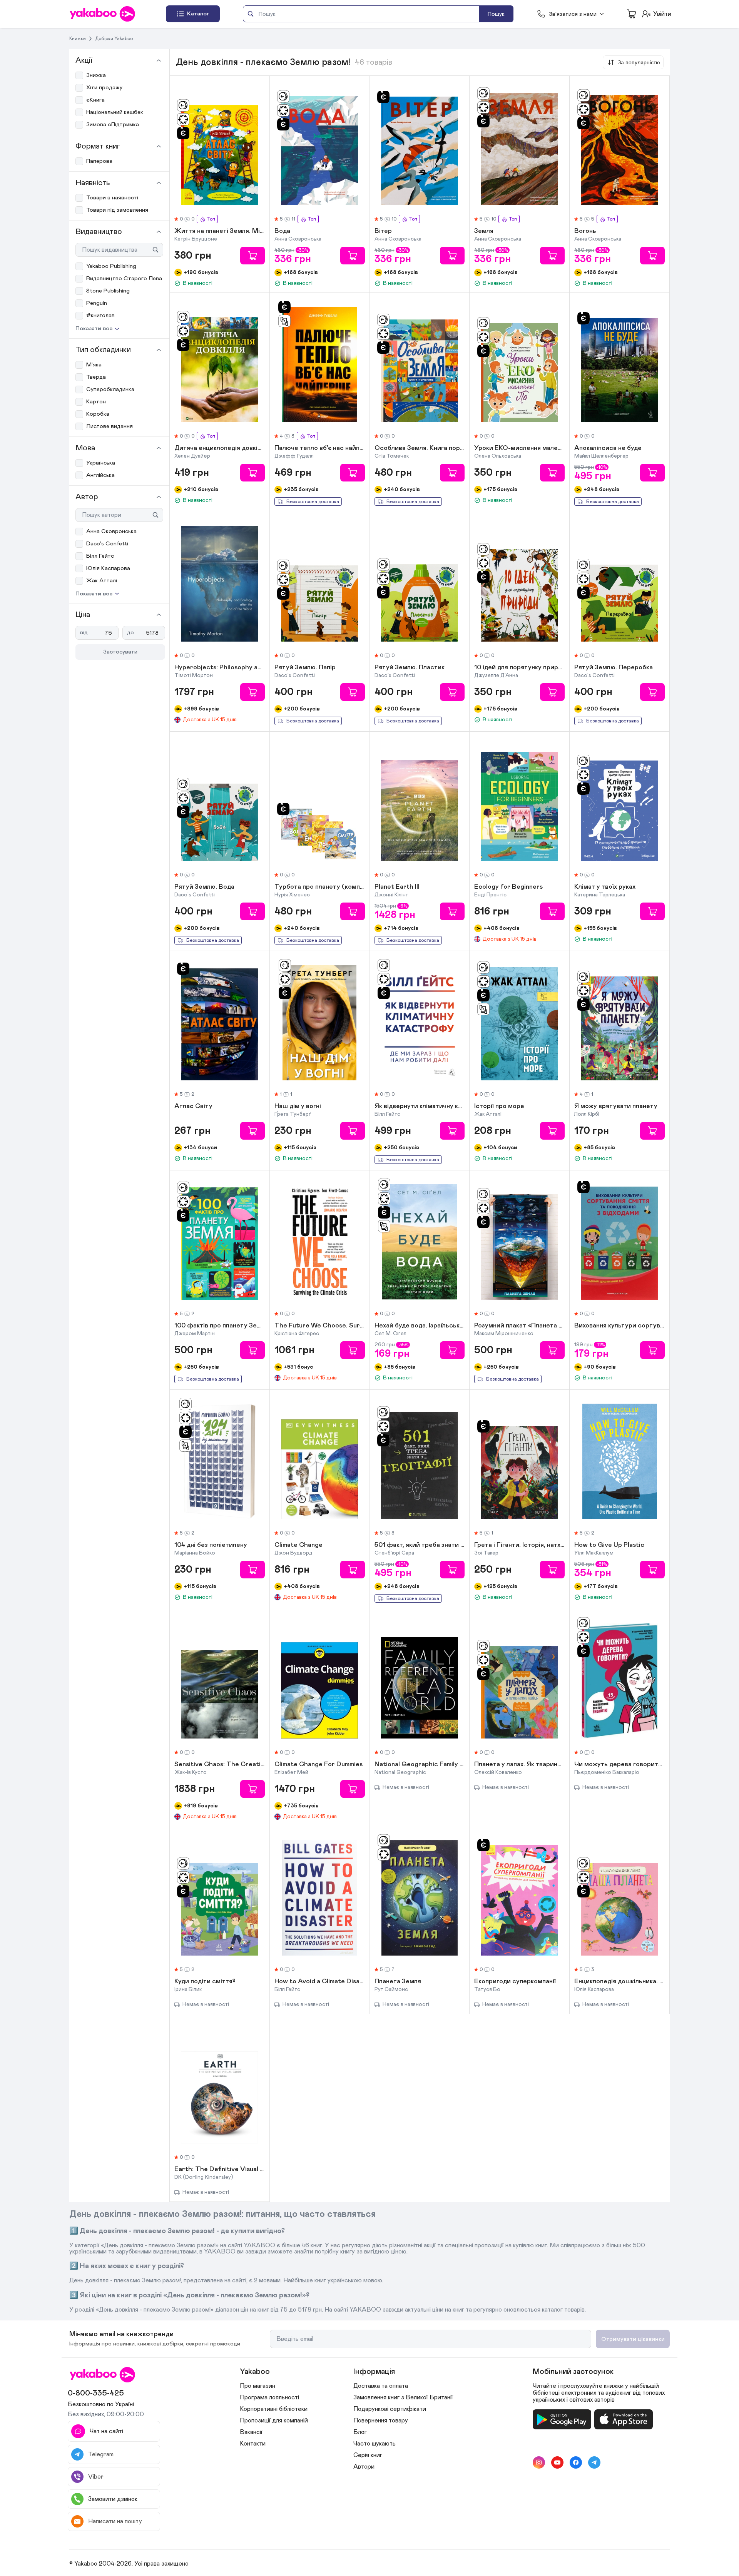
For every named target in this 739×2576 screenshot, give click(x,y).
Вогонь (585, 231)
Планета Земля (398, 1982)
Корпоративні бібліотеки (274, 2409)
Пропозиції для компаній (274, 2421)
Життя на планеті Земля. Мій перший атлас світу (220, 231)
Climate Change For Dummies (319, 1765)
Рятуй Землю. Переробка (614, 668)
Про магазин (257, 2386)
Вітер (383, 231)
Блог (360, 2432)
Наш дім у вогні (298, 1107)
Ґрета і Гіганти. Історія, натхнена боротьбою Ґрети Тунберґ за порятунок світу (519, 1545)
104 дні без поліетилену (211, 1545)
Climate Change (298, 1545)
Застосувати (120, 652)
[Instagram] (539, 2462)
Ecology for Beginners (508, 887)
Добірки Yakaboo (114, 38)
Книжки (78, 38)
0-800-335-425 (96, 2393)
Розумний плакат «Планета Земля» (519, 1326)
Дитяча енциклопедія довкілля (220, 448)
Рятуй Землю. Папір (305, 668)
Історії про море (499, 1107)
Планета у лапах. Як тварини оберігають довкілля (519, 1765)
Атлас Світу (193, 1107)
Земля (484, 231)
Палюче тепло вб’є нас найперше (320, 448)
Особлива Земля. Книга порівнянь (420, 448)
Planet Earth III (397, 887)
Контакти (253, 2444)
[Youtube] (557, 2462)
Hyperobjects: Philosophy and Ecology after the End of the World (220, 668)
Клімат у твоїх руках (605, 887)
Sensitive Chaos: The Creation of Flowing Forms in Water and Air (220, 1765)
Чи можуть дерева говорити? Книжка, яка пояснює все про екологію (619, 1765)
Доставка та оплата (381, 2386)
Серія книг (368, 2455)
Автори (364, 2467)
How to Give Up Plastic (609, 1545)
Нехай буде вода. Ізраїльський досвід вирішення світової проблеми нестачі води (420, 1326)
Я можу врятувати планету (616, 1107)
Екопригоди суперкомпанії (515, 1982)
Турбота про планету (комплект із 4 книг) (320, 887)
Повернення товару (381, 2421)
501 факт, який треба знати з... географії (420, 1545)
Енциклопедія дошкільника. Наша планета (619, 1982)
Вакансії (251, 2432)
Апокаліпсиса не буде (608, 448)
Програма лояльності (269, 2397)
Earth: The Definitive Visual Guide (220, 2170)
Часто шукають (375, 2444)
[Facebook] (576, 2462)
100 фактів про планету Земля (220, 1326)
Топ (211, 219)
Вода (282, 231)
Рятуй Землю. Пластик (410, 668)
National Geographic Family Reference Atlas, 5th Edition (420, 1765)
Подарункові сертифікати (390, 2409)
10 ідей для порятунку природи (519, 668)
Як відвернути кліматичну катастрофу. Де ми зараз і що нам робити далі (420, 1107)
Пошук (496, 14)
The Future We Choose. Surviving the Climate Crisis (320, 1326)
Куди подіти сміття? (205, 1982)
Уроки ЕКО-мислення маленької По (519, 448)
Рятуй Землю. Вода (204, 887)
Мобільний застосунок (573, 2372)
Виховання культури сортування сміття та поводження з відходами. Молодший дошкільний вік (619, 1326)
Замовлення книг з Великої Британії (403, 2397)
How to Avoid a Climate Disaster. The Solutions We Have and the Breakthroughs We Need (320, 1982)
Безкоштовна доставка (313, 502)
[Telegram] (594, 2462)
